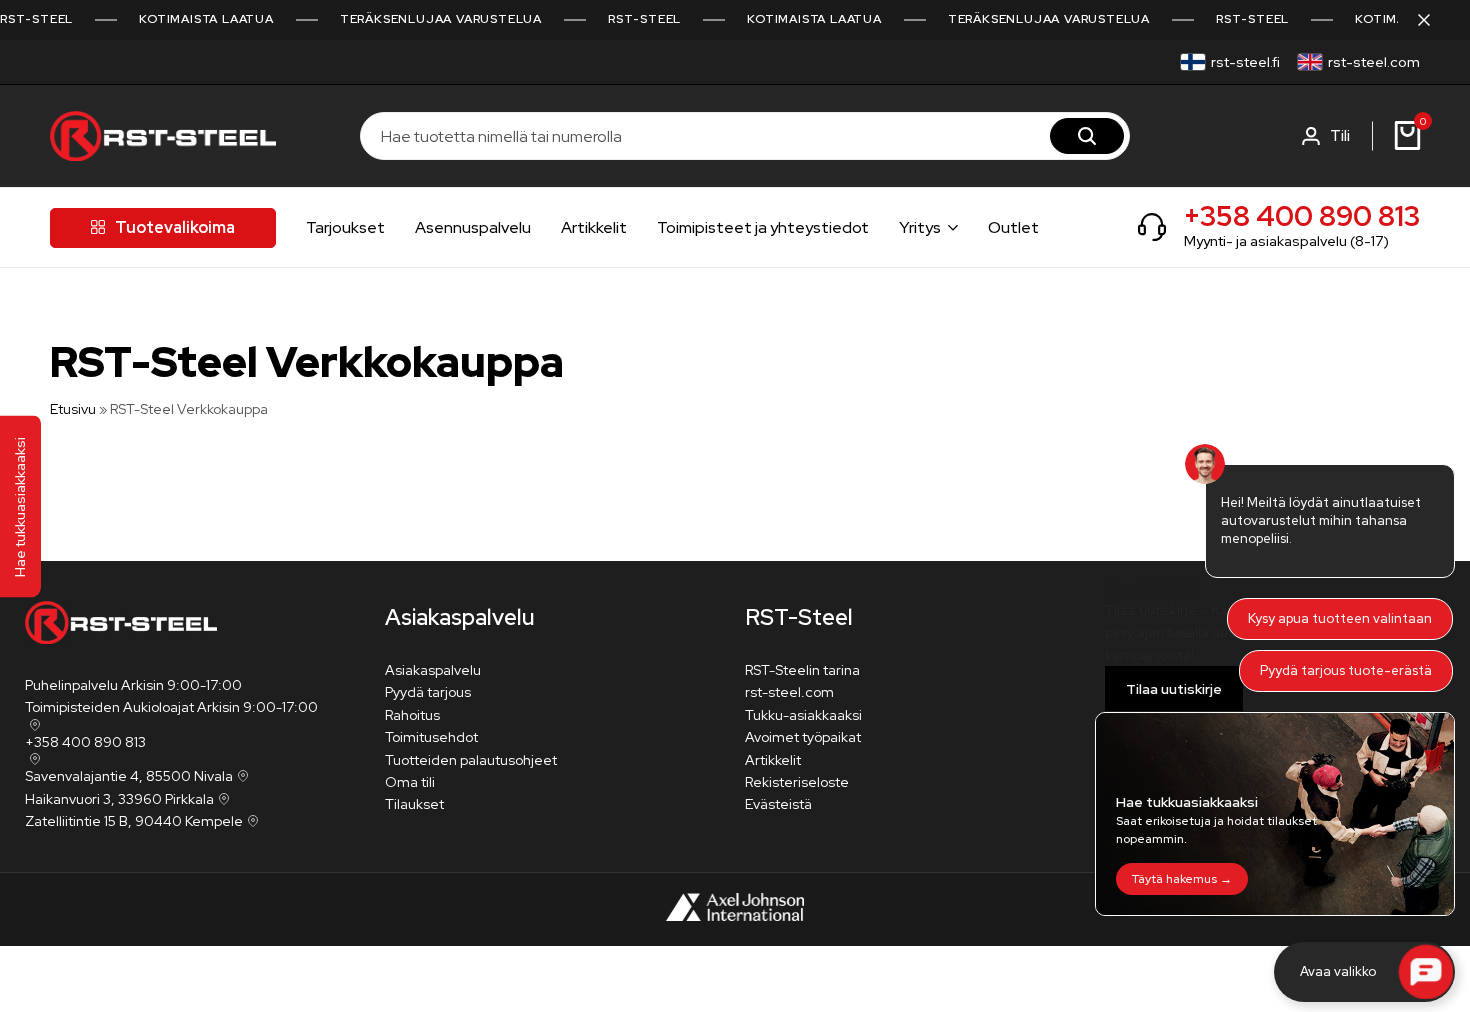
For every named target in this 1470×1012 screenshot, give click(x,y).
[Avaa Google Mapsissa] (33, 725)
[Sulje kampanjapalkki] (1434, 20)
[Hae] (1087, 136)
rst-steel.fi (1245, 62)
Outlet (1013, 227)
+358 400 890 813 (1302, 216)
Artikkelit (594, 227)
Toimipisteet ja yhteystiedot (763, 227)
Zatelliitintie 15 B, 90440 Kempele (134, 821)
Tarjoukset (345, 227)
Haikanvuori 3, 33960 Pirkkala (119, 799)
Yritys (920, 227)
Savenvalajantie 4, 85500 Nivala (129, 776)
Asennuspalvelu (473, 227)
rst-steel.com (1374, 62)
